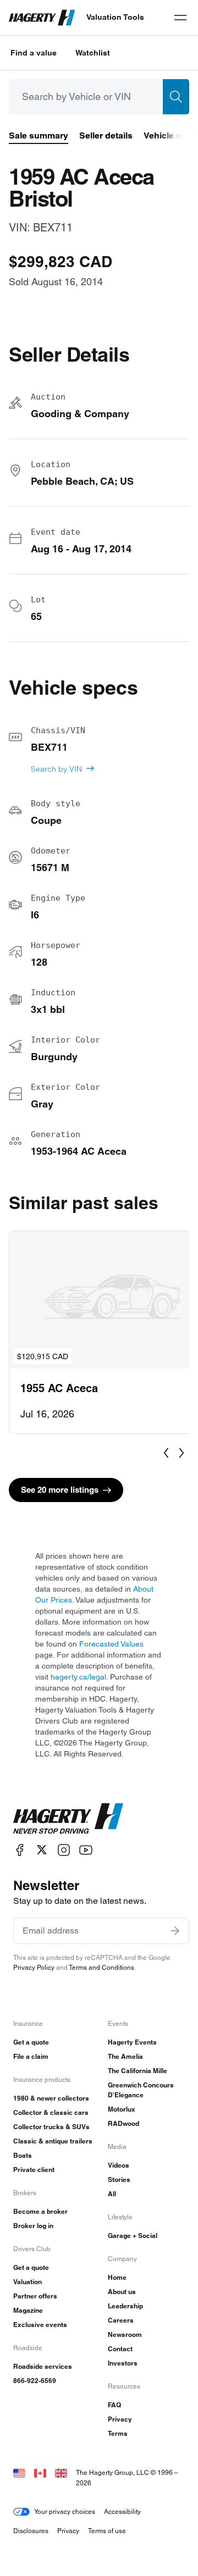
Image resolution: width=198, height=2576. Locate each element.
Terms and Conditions (101, 1967)
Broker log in (33, 2226)
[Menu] (180, 18)
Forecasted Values (111, 1644)
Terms (118, 2433)
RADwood (123, 2123)
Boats (23, 2155)
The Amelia (125, 2056)
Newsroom (125, 2334)
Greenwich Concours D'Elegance (141, 2090)
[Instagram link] (64, 1850)
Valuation (28, 2282)
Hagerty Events (132, 2042)
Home (117, 2277)
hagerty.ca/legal (78, 1677)
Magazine (28, 2310)
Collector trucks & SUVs (51, 2127)
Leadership (125, 2306)
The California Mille (137, 2071)
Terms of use (107, 2531)
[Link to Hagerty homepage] (68, 1819)
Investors (123, 2363)
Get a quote (31, 2042)
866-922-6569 (35, 2381)
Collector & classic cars (51, 2112)
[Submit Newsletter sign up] (175, 1931)
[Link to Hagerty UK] (61, 2472)
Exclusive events (40, 2325)
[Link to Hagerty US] (19, 2472)
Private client (34, 2170)
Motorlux (122, 2109)
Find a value (34, 53)
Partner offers (35, 2296)
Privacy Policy (34, 1967)
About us (122, 2292)
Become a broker (40, 2211)
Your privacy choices (65, 2511)
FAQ (114, 2405)
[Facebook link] (20, 1850)
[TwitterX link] (42, 1850)
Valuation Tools (115, 17)
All (112, 2194)
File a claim (31, 2056)
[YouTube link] (86, 1850)
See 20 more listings (60, 1490)
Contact (120, 2349)
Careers (121, 2320)
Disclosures (31, 2531)
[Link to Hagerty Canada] (40, 2472)
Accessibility (122, 2511)
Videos (119, 2165)
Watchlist (93, 53)
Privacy (120, 2419)
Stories (119, 2179)
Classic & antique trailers (53, 2141)
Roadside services (43, 2366)
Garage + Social (133, 2236)
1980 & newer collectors (51, 2098)
